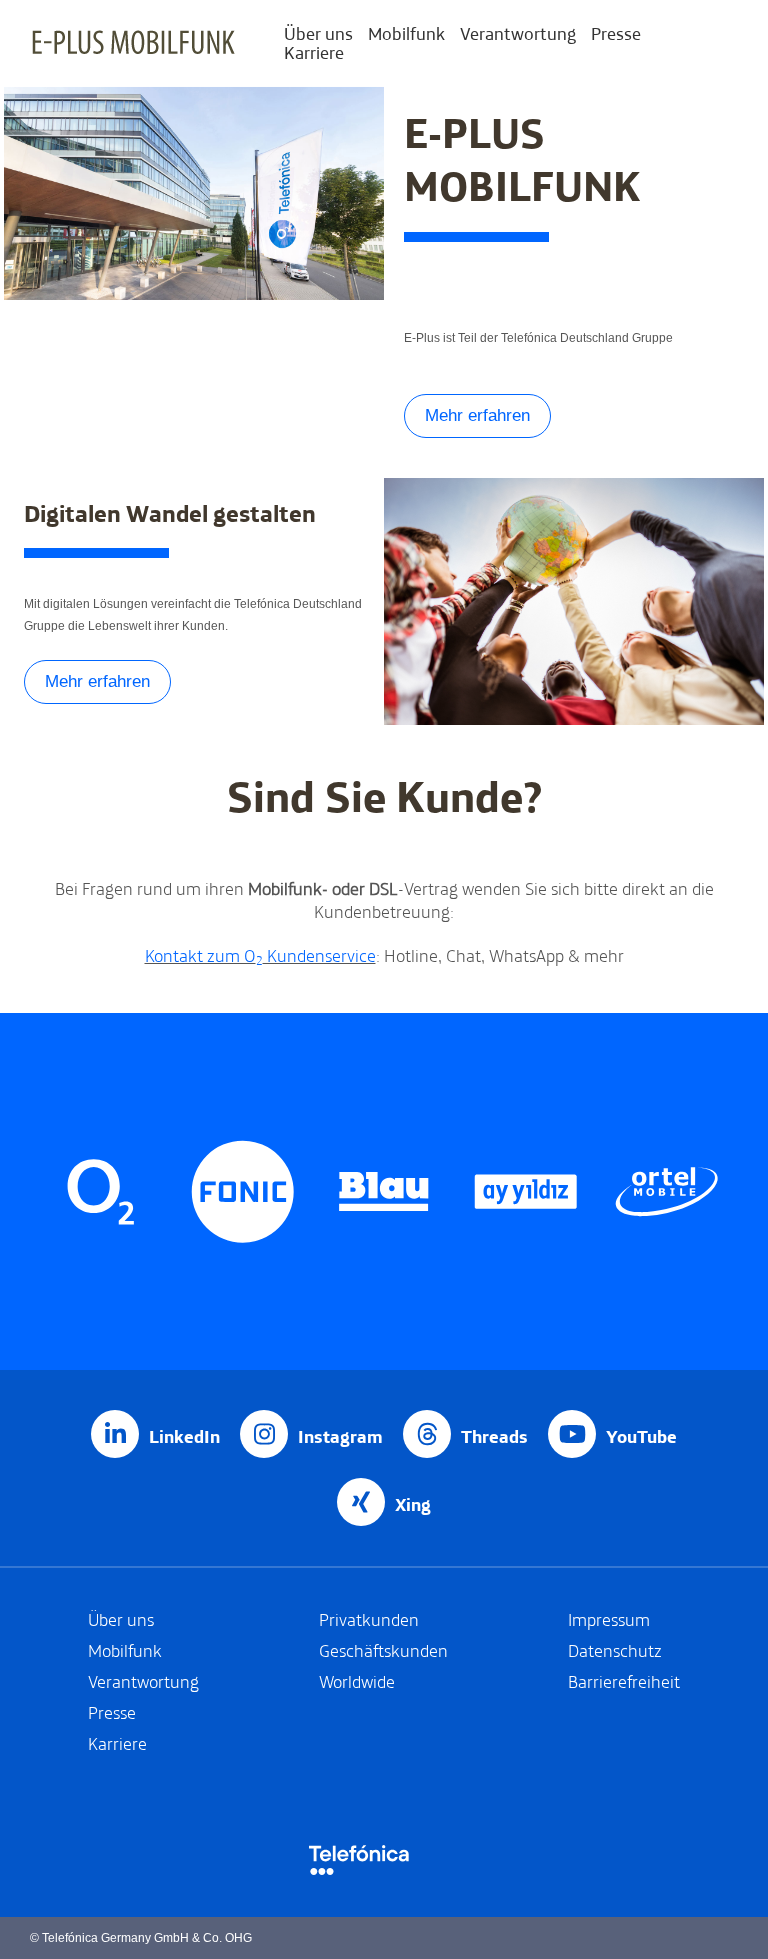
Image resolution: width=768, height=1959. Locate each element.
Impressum (609, 1619)
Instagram (340, 1436)
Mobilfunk (406, 33)
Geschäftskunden (383, 1650)
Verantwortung (518, 33)
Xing (413, 1504)
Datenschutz (615, 1650)
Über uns (318, 33)
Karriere (314, 52)
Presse (616, 33)
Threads (494, 1436)
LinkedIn (184, 1436)
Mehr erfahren (477, 415)
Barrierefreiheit (624, 1681)
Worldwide (357, 1681)
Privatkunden (369, 1619)
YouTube (641, 1436)
